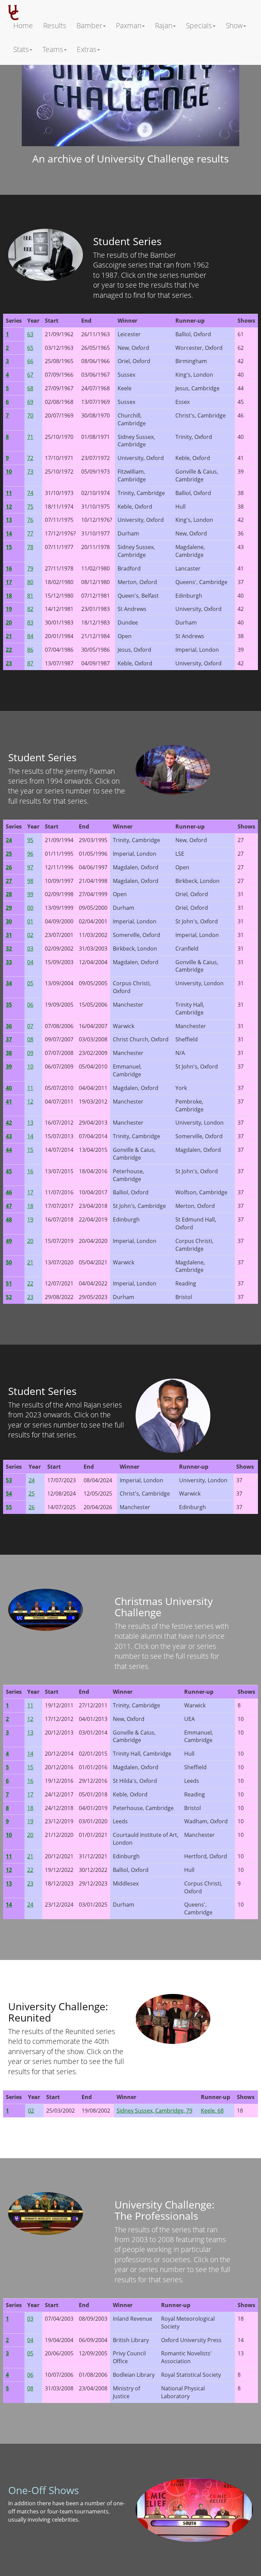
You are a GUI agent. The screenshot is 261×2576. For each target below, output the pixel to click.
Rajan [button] (164, 25)
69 (30, 402)
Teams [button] (53, 49)
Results (55, 25)
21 (30, 1262)
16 (30, 1171)
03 (30, 949)
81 (30, 596)
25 (32, 1494)
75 (30, 507)
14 (30, 1136)
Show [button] (234, 25)
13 (30, 1123)
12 (30, 1102)
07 (30, 1026)
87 (30, 663)
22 (30, 1283)
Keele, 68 (212, 2111)
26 (32, 1507)
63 (30, 334)
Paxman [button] (129, 25)
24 (32, 1480)
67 (30, 375)
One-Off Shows (43, 2490)
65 (30, 348)
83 (30, 622)
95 (30, 840)
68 (30, 388)
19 (30, 1219)
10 (30, 1067)
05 (30, 983)
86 (30, 650)
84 (30, 636)
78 (30, 547)
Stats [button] (21, 49)
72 (30, 458)
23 (30, 1297)
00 (30, 908)
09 (30, 1053)
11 (30, 1088)
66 (30, 361)
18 (30, 1206)
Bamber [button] (89, 25)
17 (30, 1192)
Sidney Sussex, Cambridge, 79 (154, 2111)
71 (30, 437)
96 (30, 854)
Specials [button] (199, 25)
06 (30, 1005)
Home (23, 25)
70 (30, 415)
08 (30, 1039)
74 (30, 493)
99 (30, 894)
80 (30, 582)
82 (30, 609)
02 (30, 935)
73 (30, 472)
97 (30, 867)
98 (30, 881)
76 (30, 520)
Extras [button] (87, 49)
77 (30, 533)
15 (30, 1150)
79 (30, 568)
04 (30, 962)
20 (30, 1241)
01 (30, 921)
